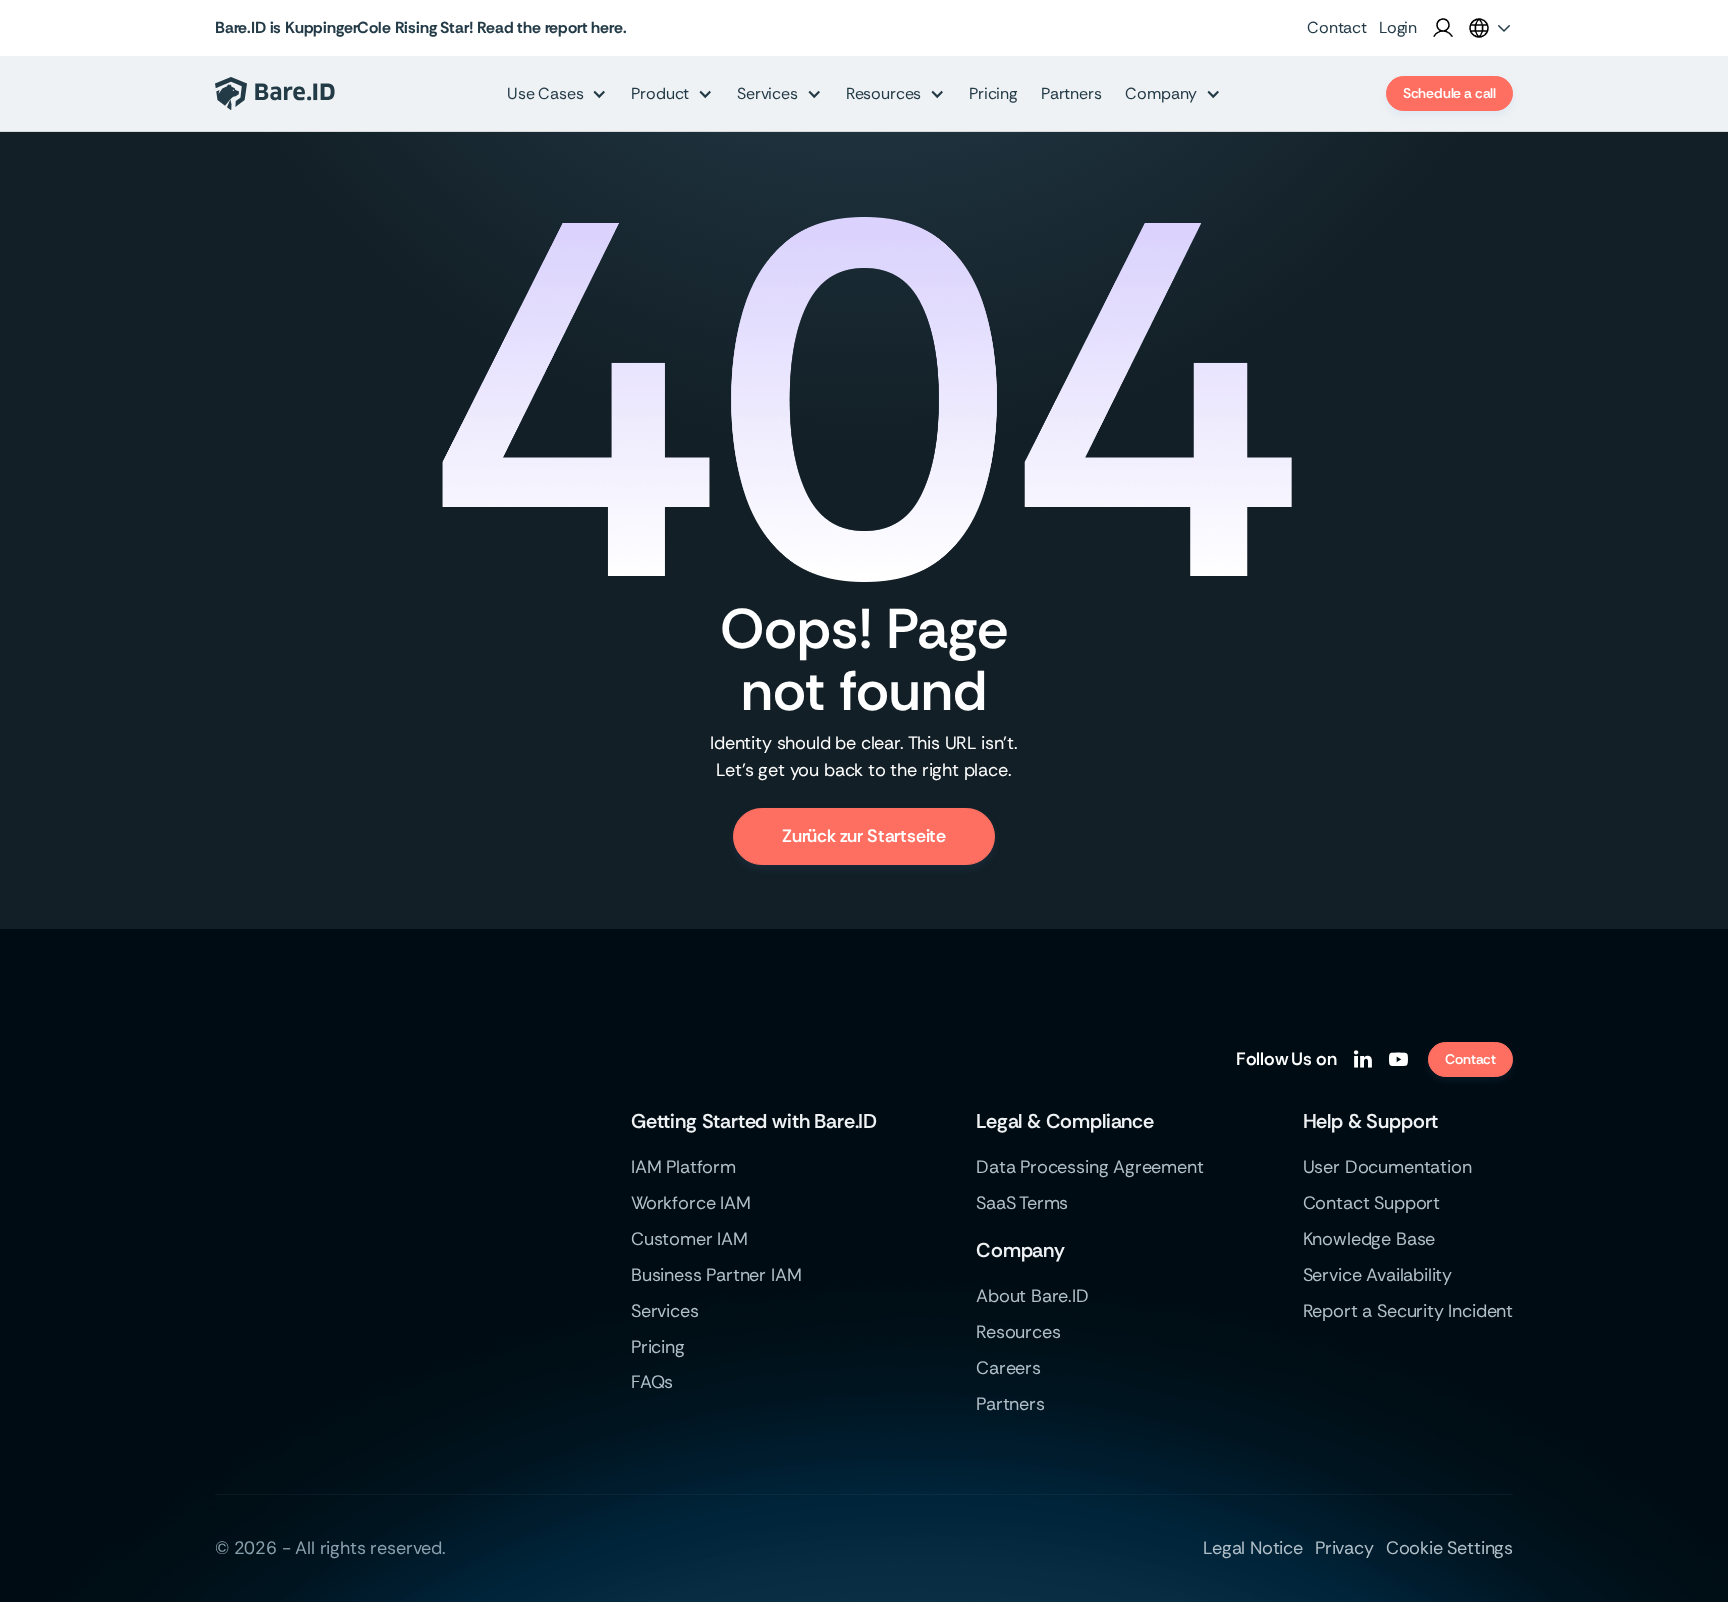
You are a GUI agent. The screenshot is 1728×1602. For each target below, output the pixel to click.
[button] (1490, 28)
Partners (1071, 93)
